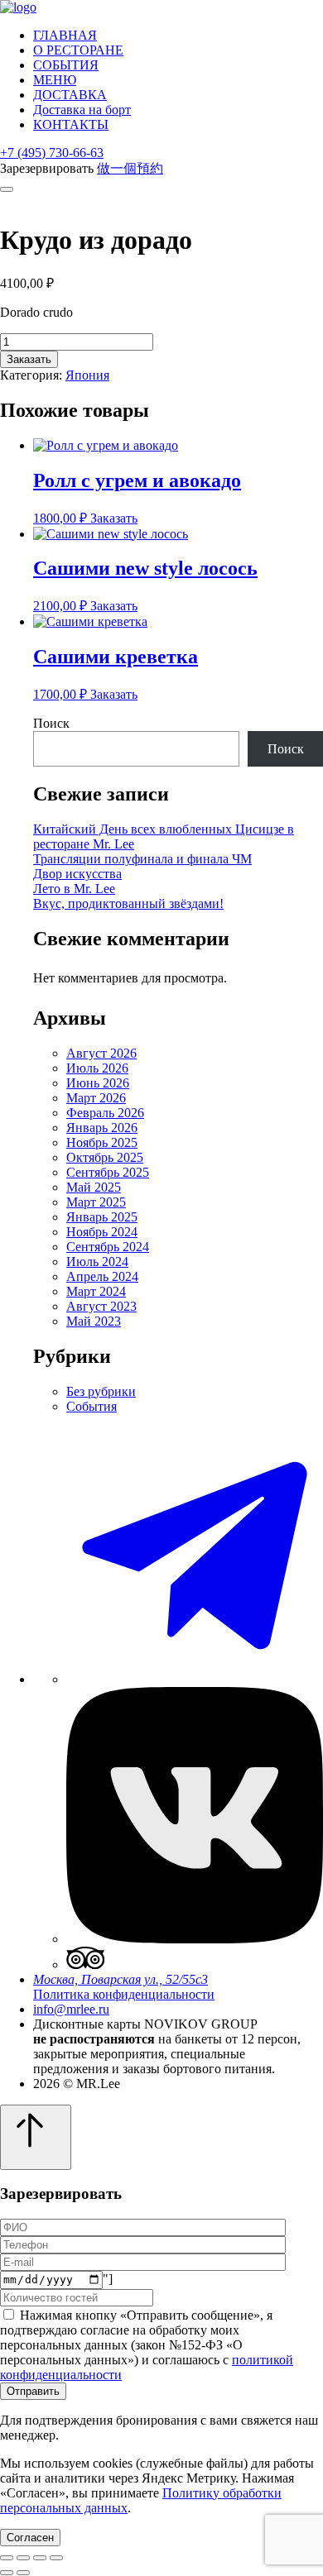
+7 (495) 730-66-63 (52, 153)
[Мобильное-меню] (7, 189)
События (92, 1406)
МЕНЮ (55, 80)
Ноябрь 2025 (102, 1142)
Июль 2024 (97, 1262)
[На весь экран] (40, 2558)
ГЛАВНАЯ (65, 35)
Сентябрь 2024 (108, 1247)
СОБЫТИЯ (66, 65)
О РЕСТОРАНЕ (78, 50)
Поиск (51, 723)
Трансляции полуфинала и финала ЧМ (142, 859)
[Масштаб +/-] (56, 2558)
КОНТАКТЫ (71, 124)
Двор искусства (77, 874)
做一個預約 (130, 168)
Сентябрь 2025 (108, 1172)
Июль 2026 (97, 1068)
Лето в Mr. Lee (74, 889)
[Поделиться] (23, 2558)
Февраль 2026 (105, 1113)
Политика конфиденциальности (124, 1994)
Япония (87, 375)
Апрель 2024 (102, 1276)
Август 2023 (101, 1306)
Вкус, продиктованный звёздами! (128, 903)
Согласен (30, 2538)
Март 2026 (96, 1098)
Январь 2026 (102, 1128)
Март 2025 (96, 1202)
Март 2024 (96, 1291)
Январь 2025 (102, 1217)
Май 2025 (94, 1187)
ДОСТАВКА (70, 95)
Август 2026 (101, 1053)
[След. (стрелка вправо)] (23, 2573)
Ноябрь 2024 (102, 1232)
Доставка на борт (82, 110)
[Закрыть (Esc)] (7, 2558)
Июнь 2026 (98, 1083)
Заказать (29, 359)
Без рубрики (101, 1391)
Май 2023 (94, 1321)
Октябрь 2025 (105, 1157)
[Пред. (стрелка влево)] (7, 2573)
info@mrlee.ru (71, 2009)
